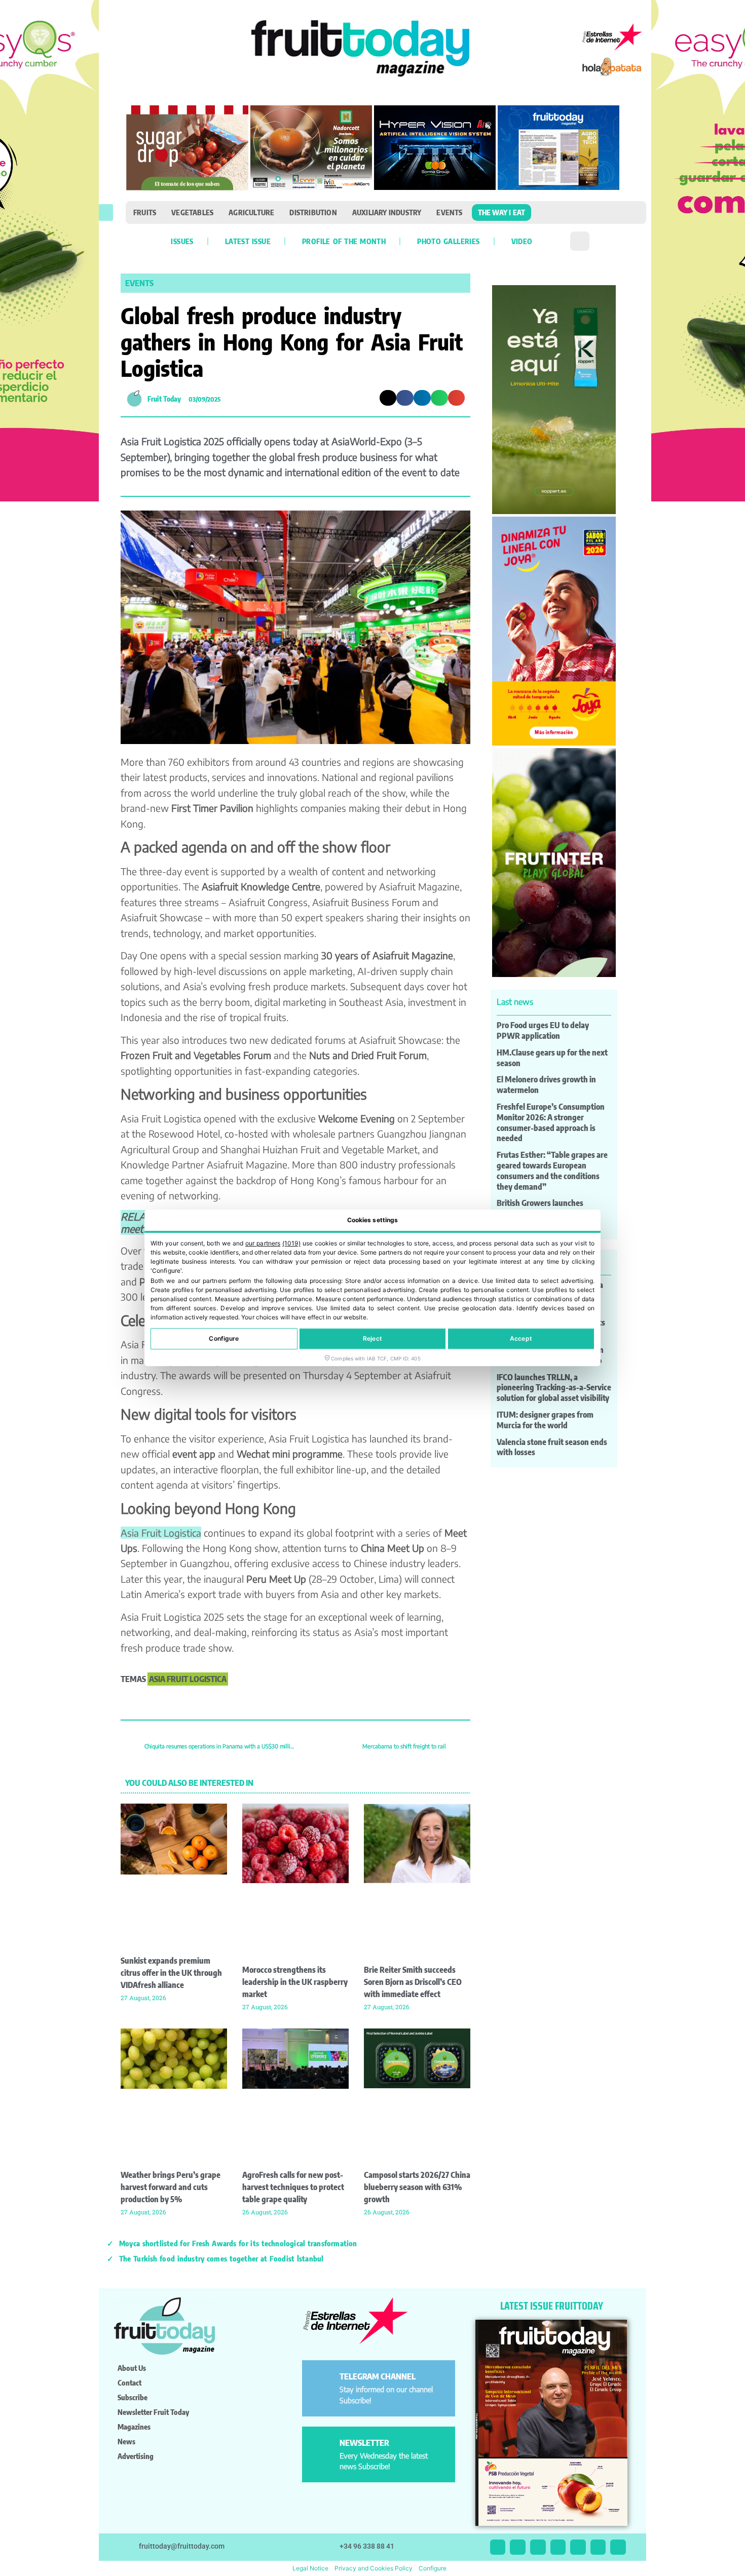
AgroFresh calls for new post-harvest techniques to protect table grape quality (293, 2187)
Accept (521, 1339)
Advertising (136, 2456)
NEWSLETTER (364, 2443)
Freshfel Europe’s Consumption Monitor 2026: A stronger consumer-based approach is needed (551, 1122)
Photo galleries (448, 241)
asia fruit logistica (188, 1679)
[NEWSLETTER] (323, 2447)
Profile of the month (344, 241)
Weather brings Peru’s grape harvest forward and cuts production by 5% (171, 2187)
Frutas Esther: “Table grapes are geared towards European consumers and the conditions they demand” (552, 1170)
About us (132, 2368)
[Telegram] (598, 2547)
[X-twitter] (498, 2547)
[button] (106, 212)
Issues (182, 241)
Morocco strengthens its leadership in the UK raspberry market (295, 1982)
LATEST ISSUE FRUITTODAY (552, 2306)
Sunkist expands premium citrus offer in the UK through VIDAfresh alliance (171, 1973)
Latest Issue (248, 241)
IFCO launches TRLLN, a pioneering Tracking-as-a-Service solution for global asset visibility (554, 1388)
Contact (129, 2383)
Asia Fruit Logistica (161, 1533)
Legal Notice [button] (310, 2568)
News (126, 2441)
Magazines (134, 2427)
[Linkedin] (558, 2547)
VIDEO (522, 241)
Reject (372, 1339)
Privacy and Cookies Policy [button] (374, 2568)
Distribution (313, 212)
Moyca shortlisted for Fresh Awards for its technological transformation (238, 2243)
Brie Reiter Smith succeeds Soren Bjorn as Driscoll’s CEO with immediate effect (413, 1982)
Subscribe (133, 2397)
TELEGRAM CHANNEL (378, 2376)
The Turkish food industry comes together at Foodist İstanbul (221, 2258)
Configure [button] (433, 2568)
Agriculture (251, 212)
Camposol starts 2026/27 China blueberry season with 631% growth (417, 2187)
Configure (224, 1339)
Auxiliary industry (387, 212)
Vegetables (192, 212)
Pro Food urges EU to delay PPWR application (543, 1030)
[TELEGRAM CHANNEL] (323, 2381)
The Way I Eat (502, 212)
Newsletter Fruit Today (153, 2412)
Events (449, 212)
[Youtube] (578, 2547)
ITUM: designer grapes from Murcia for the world (545, 1420)
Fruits (145, 212)
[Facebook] (538, 2547)
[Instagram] (518, 2547)
